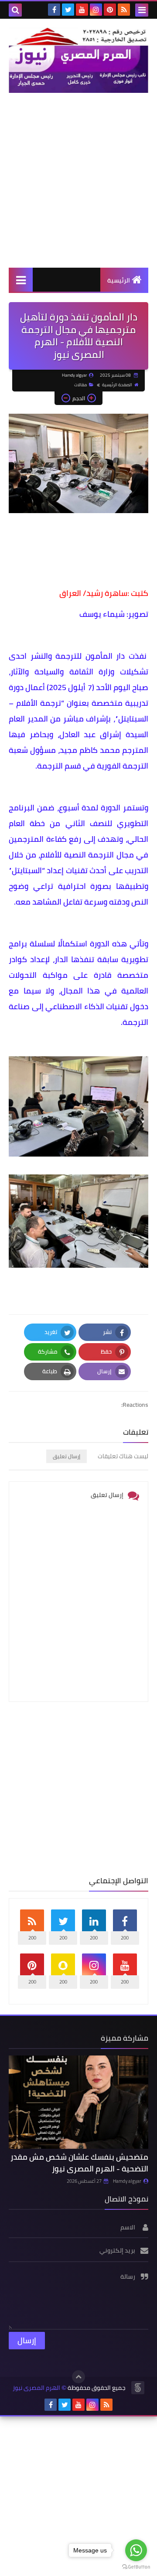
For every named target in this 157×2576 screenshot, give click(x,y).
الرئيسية (119, 280)
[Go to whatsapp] (136, 2550)
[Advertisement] (78, 180)
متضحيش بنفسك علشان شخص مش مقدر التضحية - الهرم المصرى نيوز (79, 2163)
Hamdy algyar (127, 2181)
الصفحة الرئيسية (117, 385)
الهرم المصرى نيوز (36, 2388)
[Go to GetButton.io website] (136, 2567)
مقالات (80, 385)
